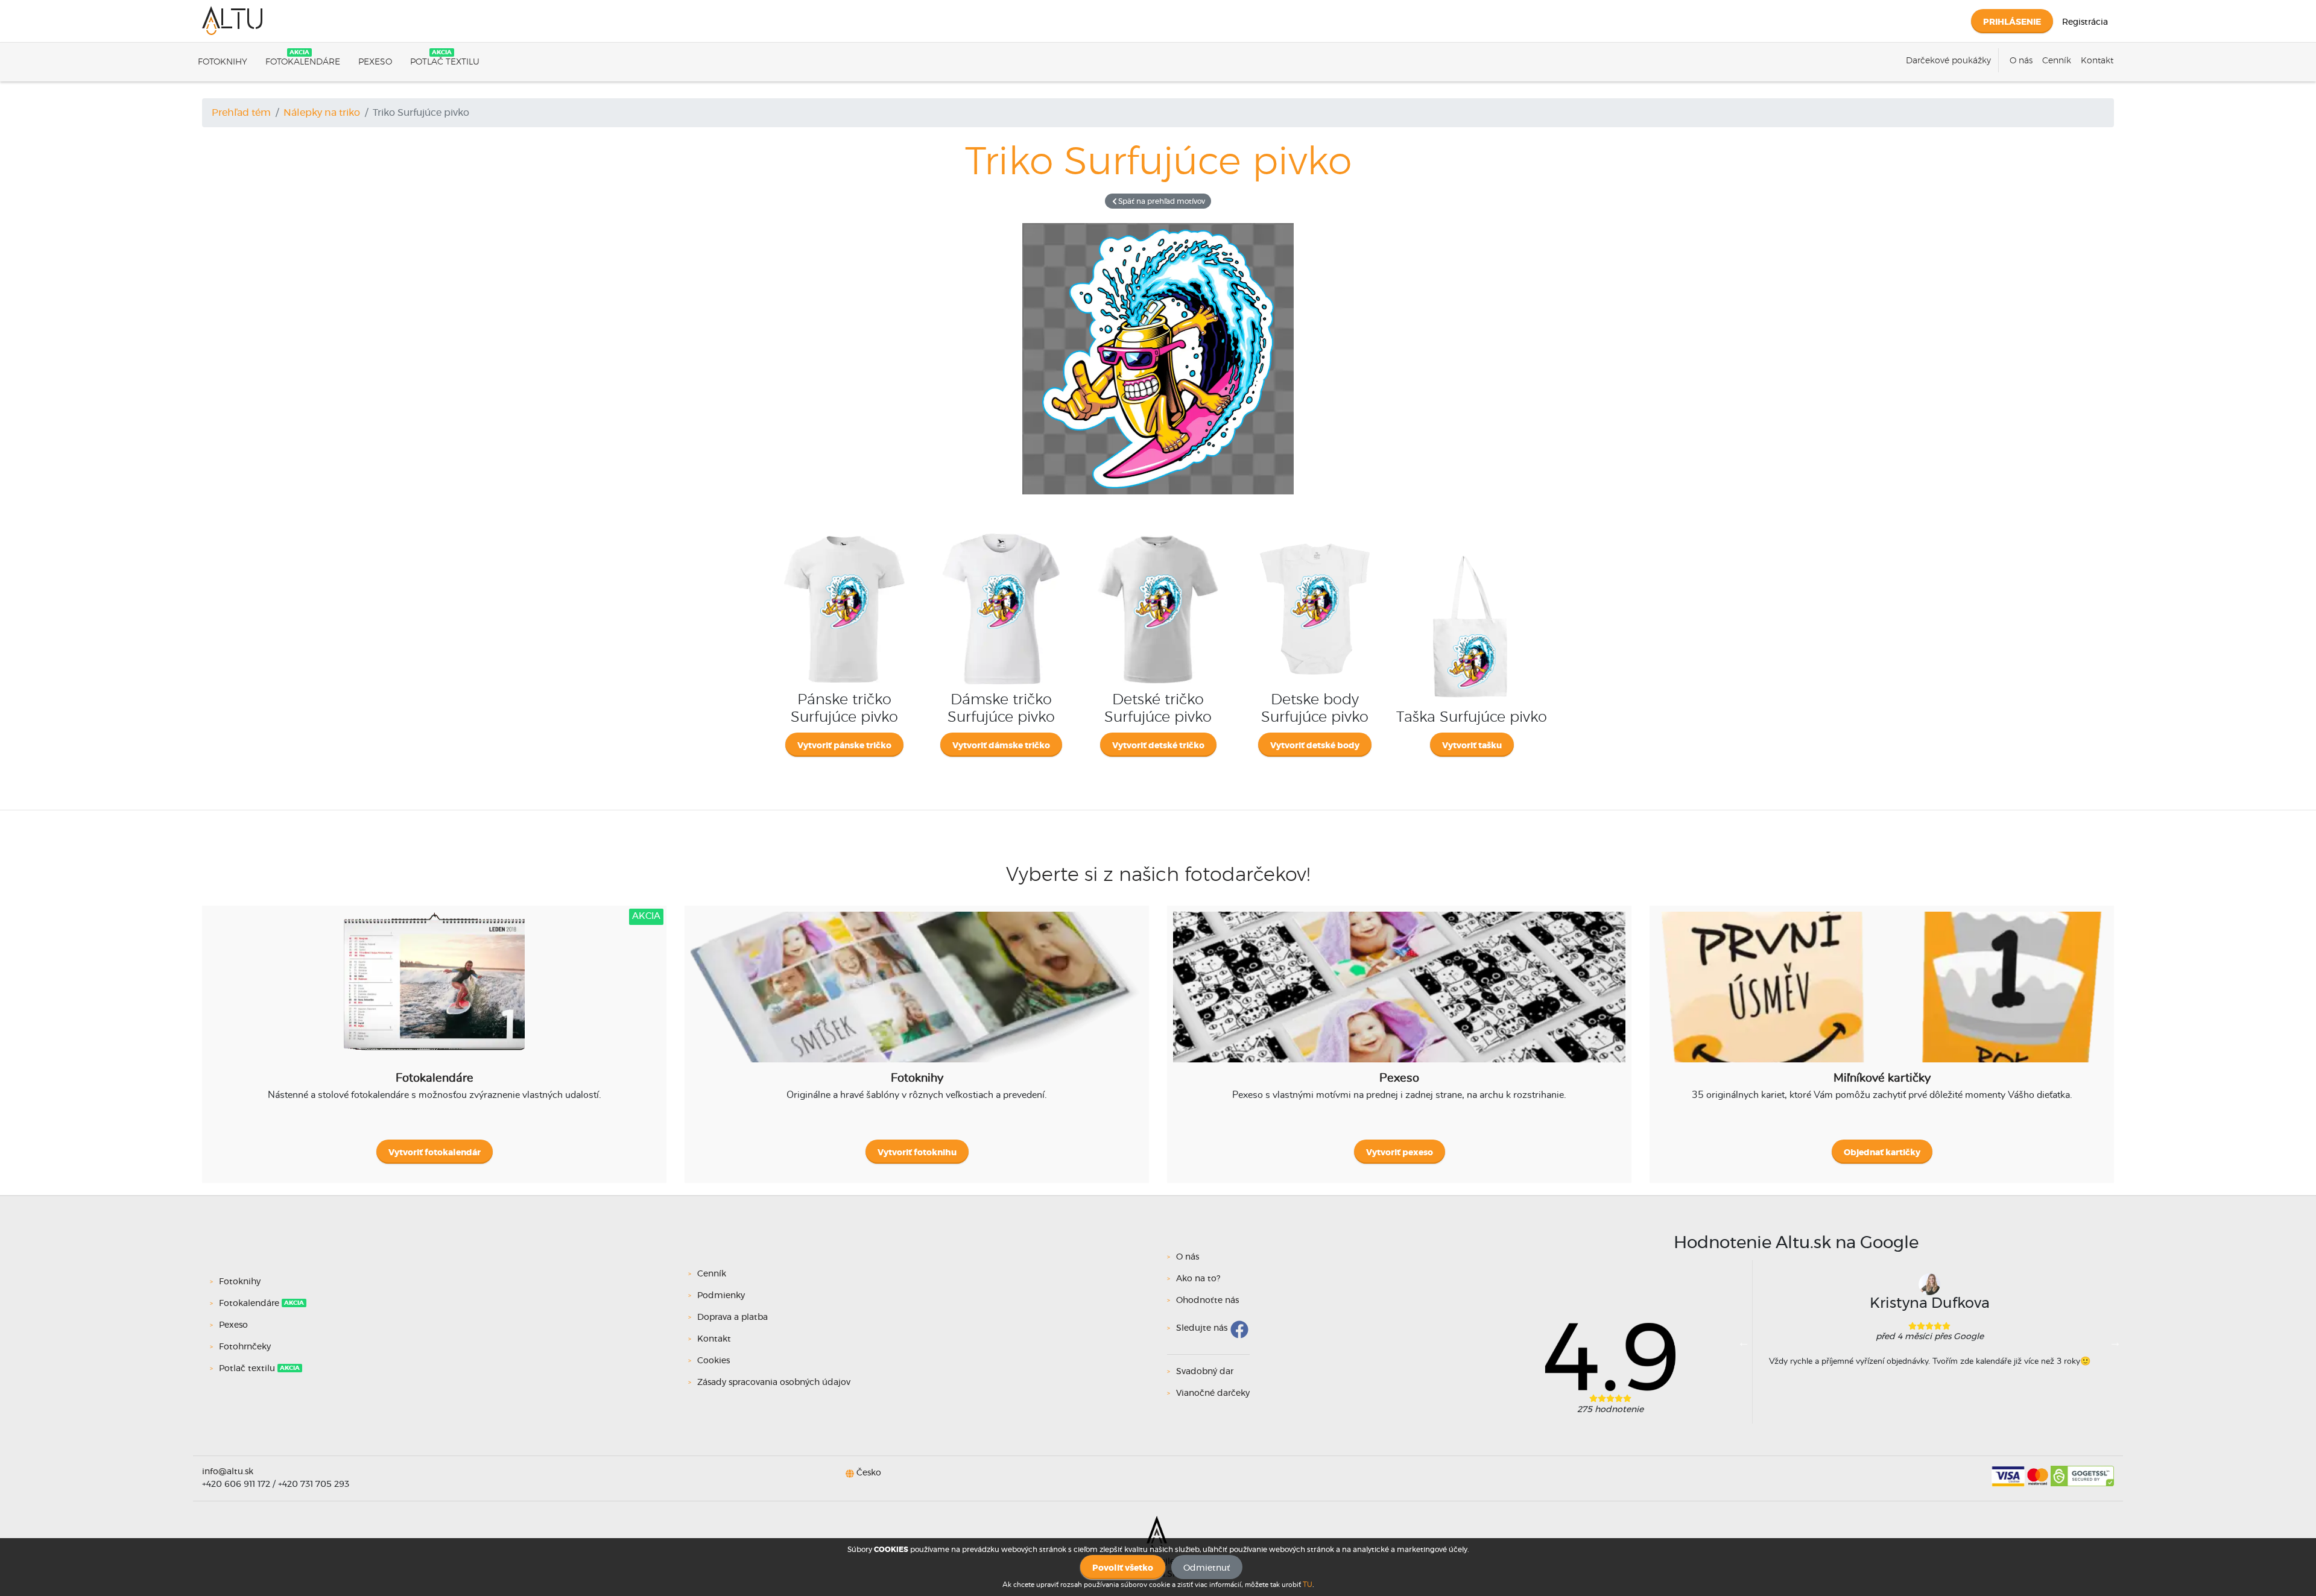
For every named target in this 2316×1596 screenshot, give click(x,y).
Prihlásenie (2012, 22)
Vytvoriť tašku (1472, 746)
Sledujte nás (1202, 1328)
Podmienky (721, 1296)
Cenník (2057, 61)
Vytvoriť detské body (1315, 746)
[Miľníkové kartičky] (1882, 996)
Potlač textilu (445, 62)
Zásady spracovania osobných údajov (774, 1383)
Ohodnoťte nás (1207, 1301)
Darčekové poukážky (1948, 61)
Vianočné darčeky (1213, 1393)
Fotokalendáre (303, 62)
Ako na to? (1198, 1279)
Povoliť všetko (1123, 1568)
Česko (869, 1473)
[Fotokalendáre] (434, 996)
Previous (1744, 1342)
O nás (2021, 61)
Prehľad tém (241, 113)
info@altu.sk (228, 1472)
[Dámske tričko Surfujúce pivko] (1001, 534)
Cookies (713, 1361)
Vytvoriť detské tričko (1158, 746)
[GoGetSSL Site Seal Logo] (2082, 1472)
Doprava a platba (732, 1317)
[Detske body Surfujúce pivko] (1315, 534)
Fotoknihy (223, 62)
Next (2115, 1342)
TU (1308, 1585)
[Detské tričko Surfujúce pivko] (1158, 534)
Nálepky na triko (322, 113)
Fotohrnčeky (245, 1347)
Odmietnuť (1207, 1568)
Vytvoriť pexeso (1400, 1153)
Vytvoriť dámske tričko (1001, 746)
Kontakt (2097, 61)
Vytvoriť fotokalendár (435, 1153)
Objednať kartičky (1882, 1153)
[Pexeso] (1399, 996)
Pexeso (375, 62)
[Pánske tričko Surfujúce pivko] (844, 534)
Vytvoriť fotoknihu (917, 1153)
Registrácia (2085, 22)
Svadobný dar (1205, 1372)
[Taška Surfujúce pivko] (1472, 551)
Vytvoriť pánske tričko (844, 746)
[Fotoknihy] (917, 996)
